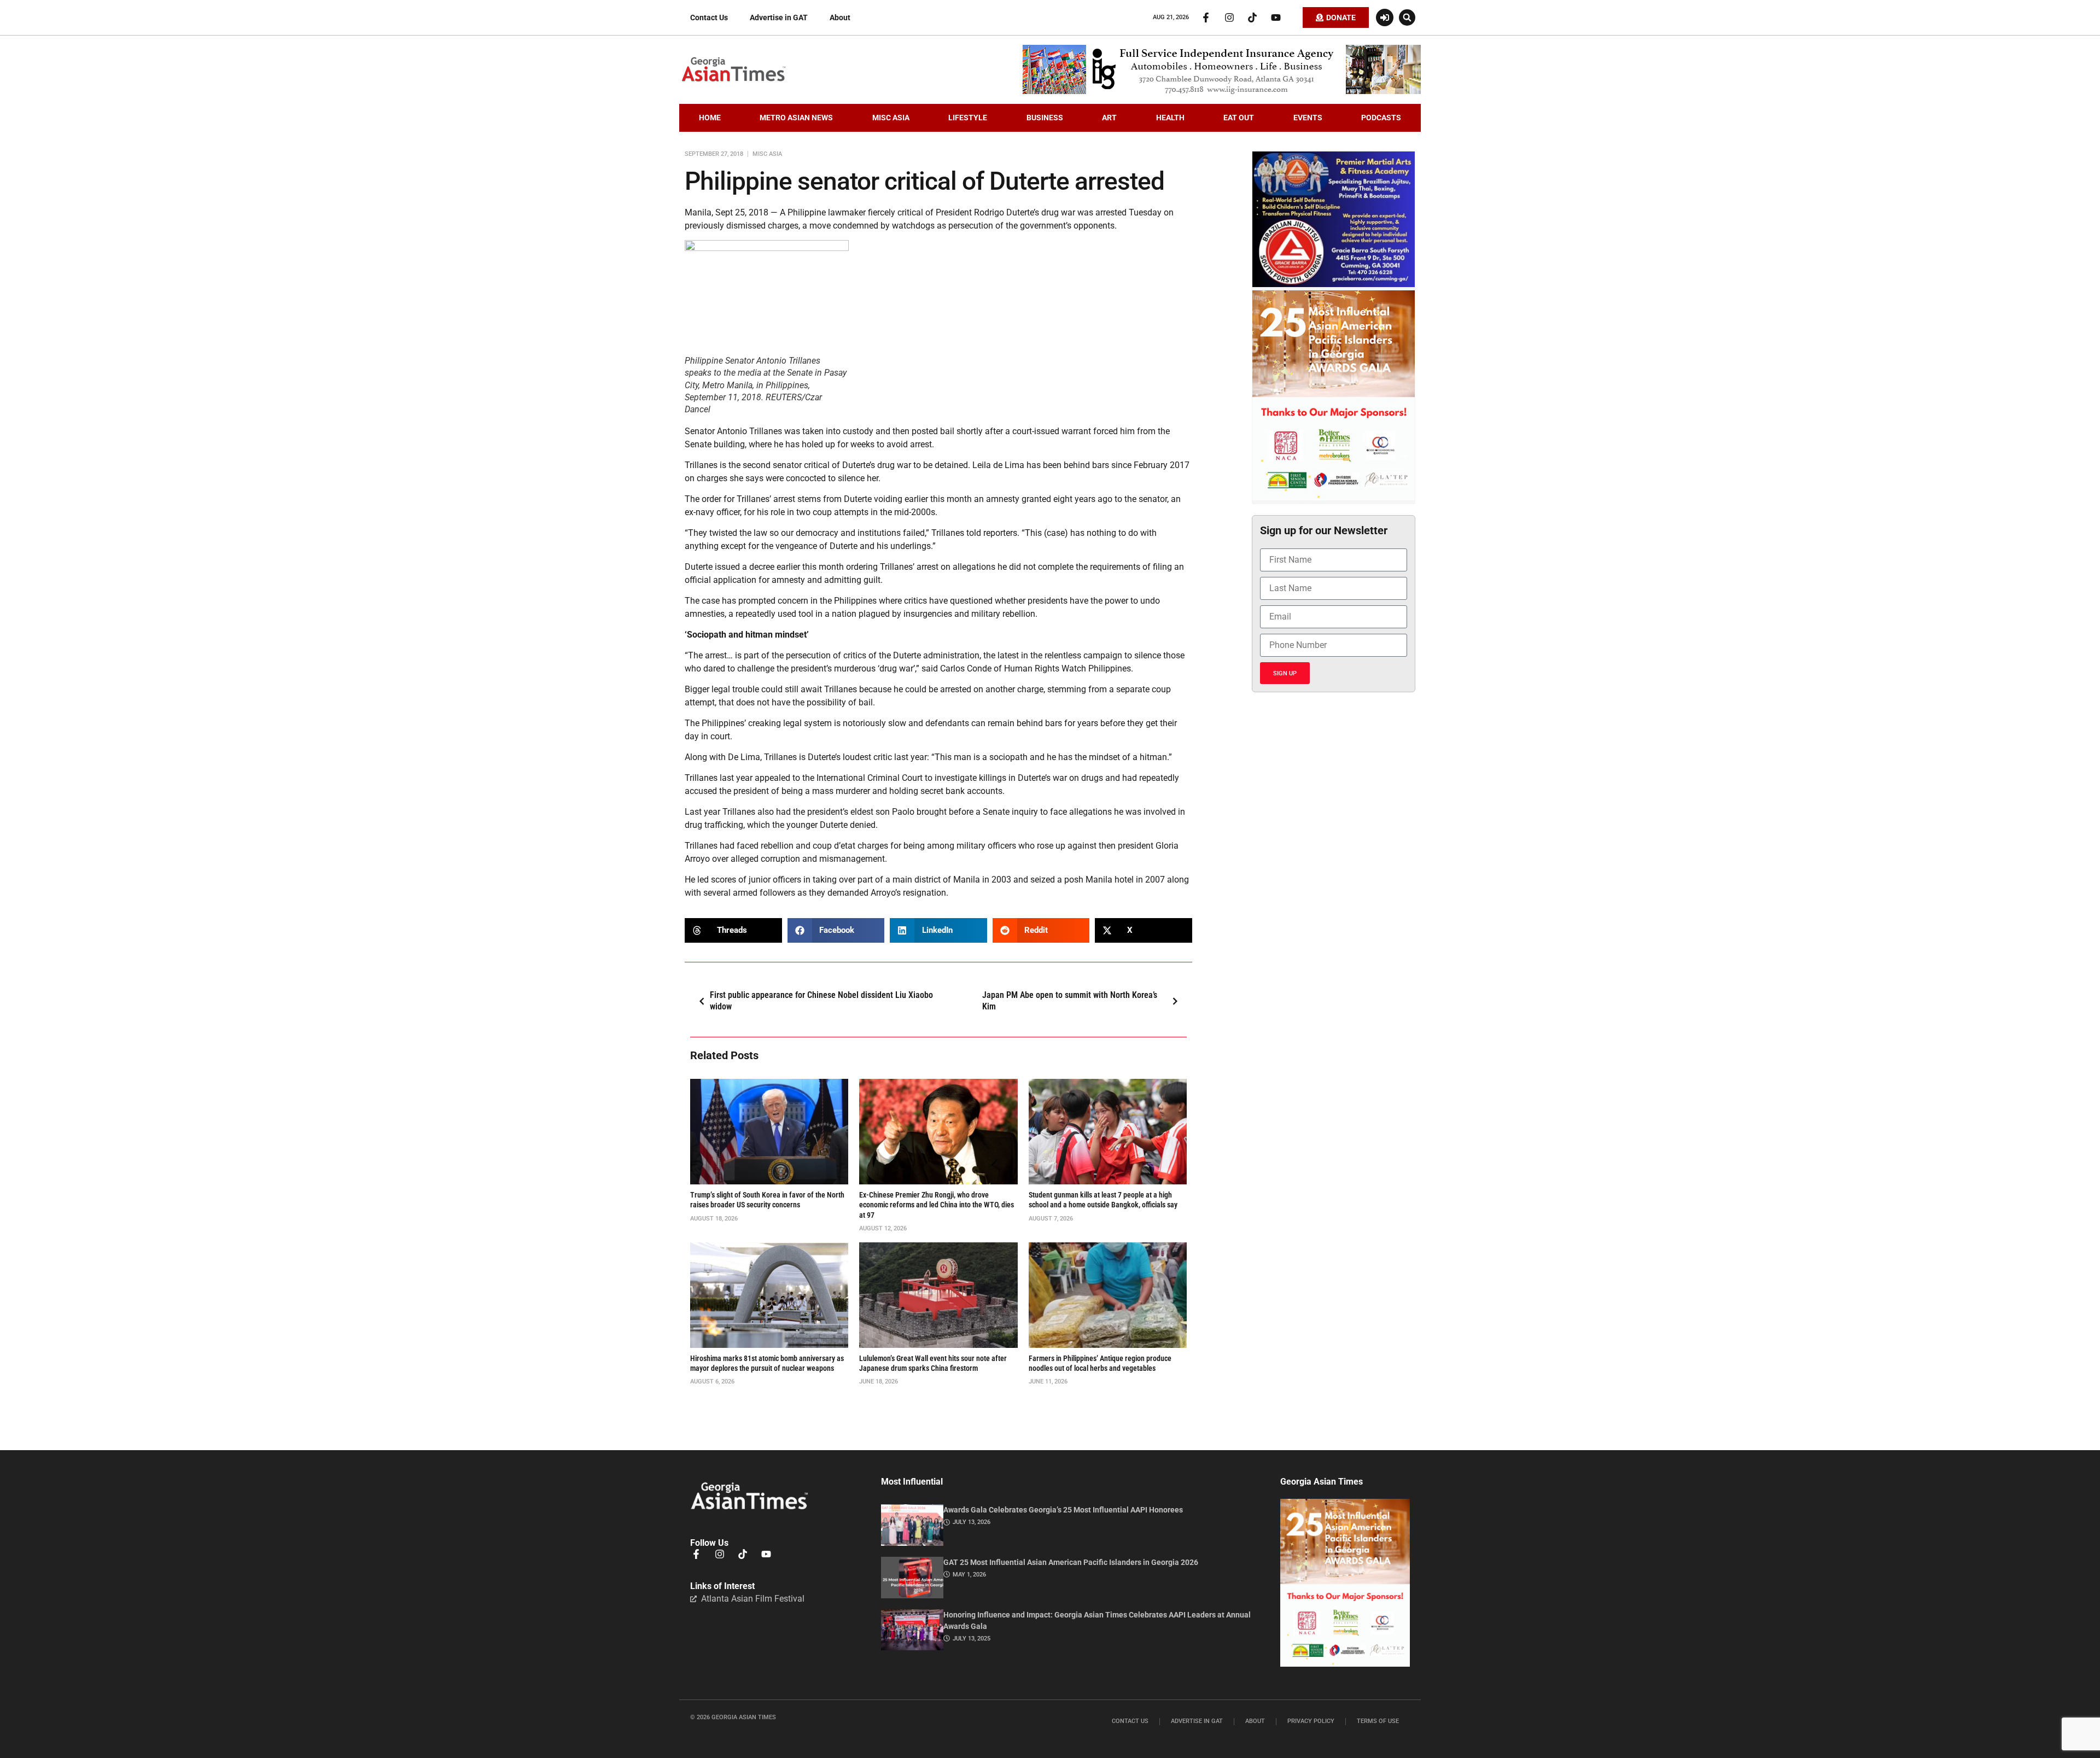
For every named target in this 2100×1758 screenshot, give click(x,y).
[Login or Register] (1385, 17)
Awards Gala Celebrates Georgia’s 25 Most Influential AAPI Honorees (1063, 1510)
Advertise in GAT (779, 17)
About (840, 17)
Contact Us (709, 17)
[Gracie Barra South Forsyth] (1334, 284)
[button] (1407, 17)
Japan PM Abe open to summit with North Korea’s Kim (1070, 1001)
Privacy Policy (1311, 1721)
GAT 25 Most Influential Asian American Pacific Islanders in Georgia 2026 (1071, 1562)
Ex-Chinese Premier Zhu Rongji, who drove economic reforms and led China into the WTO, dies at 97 (937, 1205)
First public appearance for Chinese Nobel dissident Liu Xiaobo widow (821, 1001)
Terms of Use (1378, 1721)
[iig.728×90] (1222, 91)
